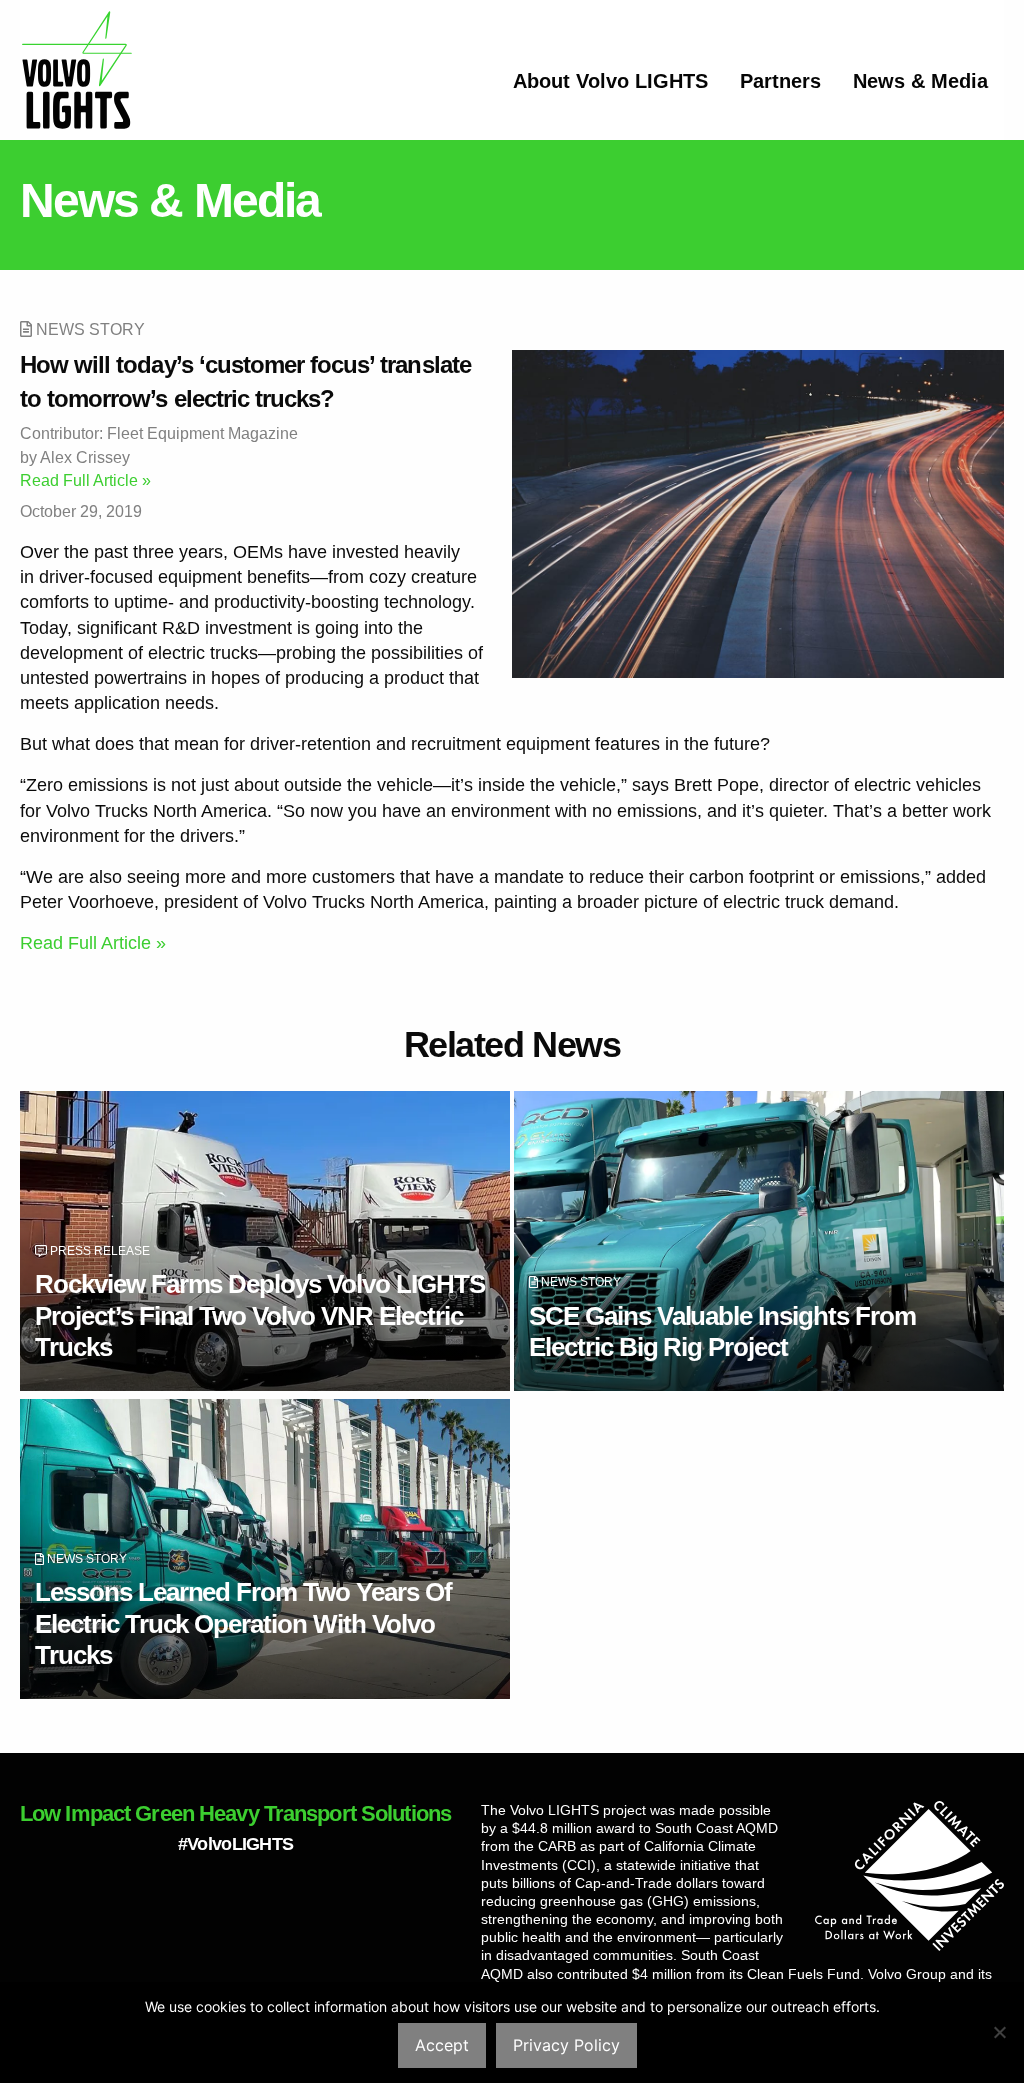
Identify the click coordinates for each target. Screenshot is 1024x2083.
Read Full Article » (85, 480)
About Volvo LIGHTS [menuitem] (610, 81)
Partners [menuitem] (780, 81)
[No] (999, 2032)
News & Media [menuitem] (920, 81)
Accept (442, 2045)
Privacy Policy (566, 2045)
